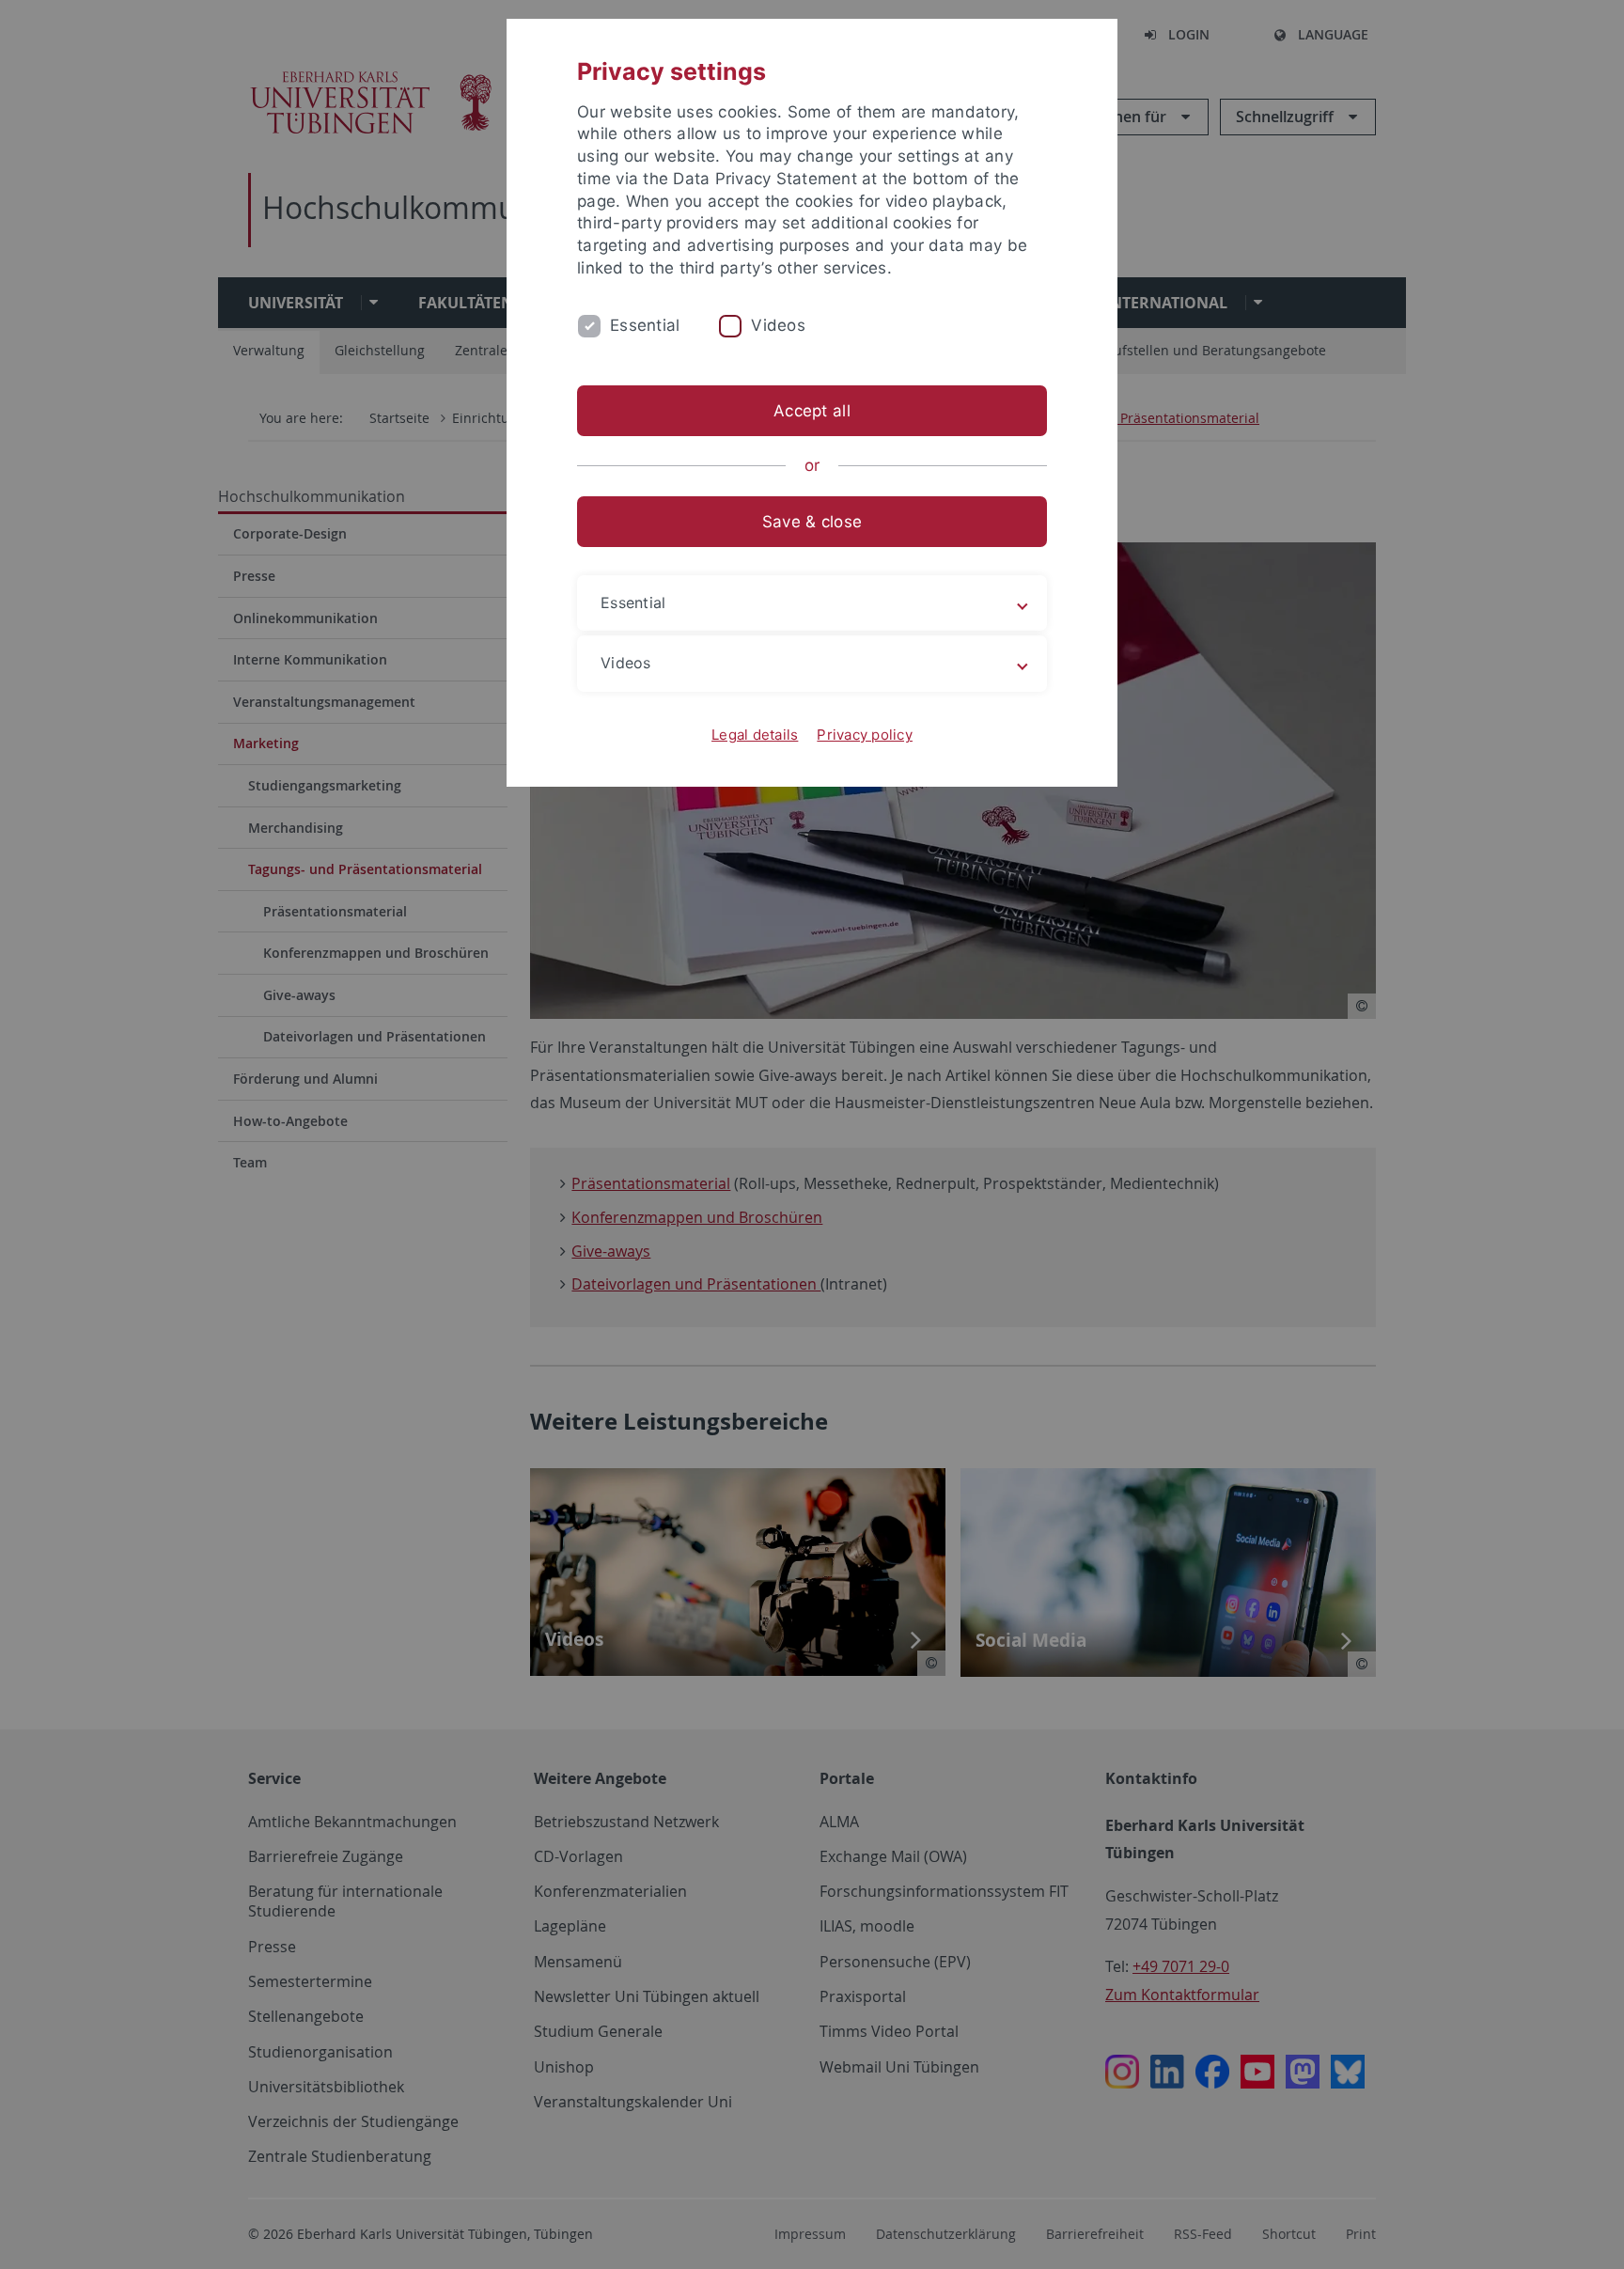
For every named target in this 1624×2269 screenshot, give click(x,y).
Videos (778, 325)
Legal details (755, 735)
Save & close (812, 522)
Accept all (812, 411)
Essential (645, 325)
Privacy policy (865, 735)
